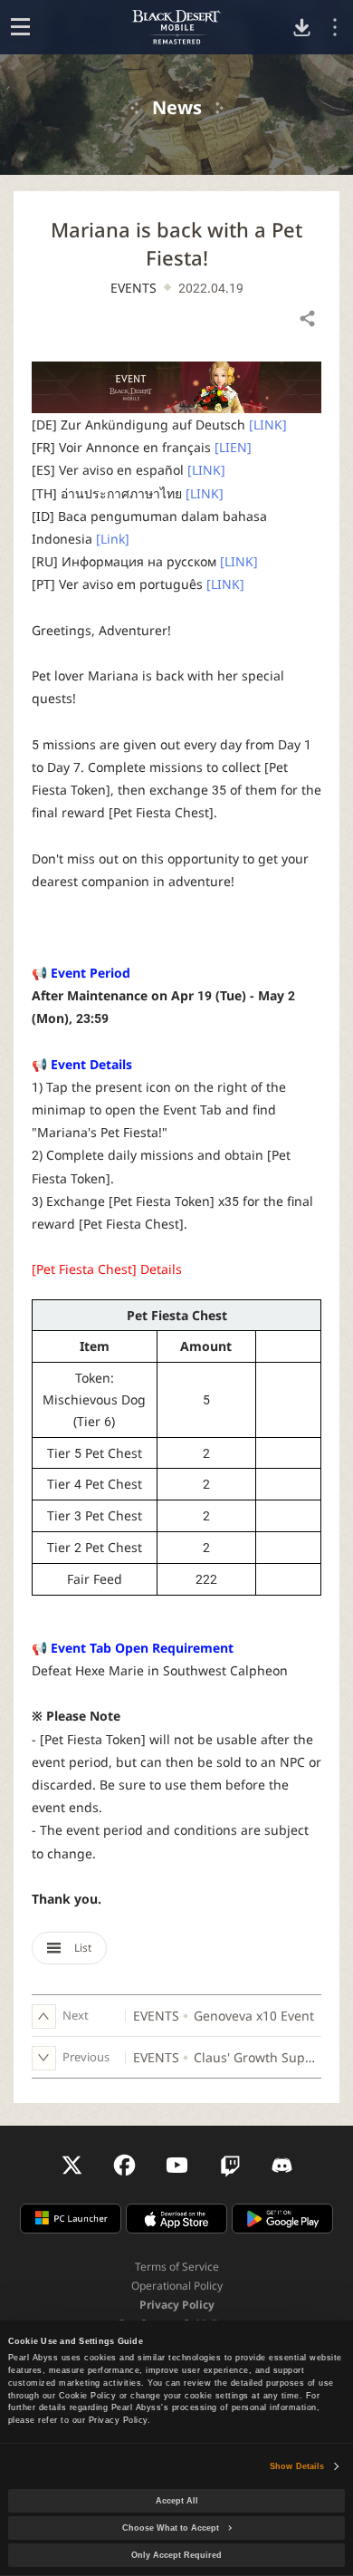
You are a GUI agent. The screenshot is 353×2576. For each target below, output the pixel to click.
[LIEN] (233, 447)
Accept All (177, 2501)
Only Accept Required (176, 2555)
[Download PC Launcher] (302, 28)
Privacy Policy (177, 2305)
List (81, 1948)
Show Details (297, 2466)
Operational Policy (177, 2286)
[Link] (113, 539)
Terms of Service (177, 2267)
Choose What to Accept (171, 2528)
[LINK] (268, 425)
